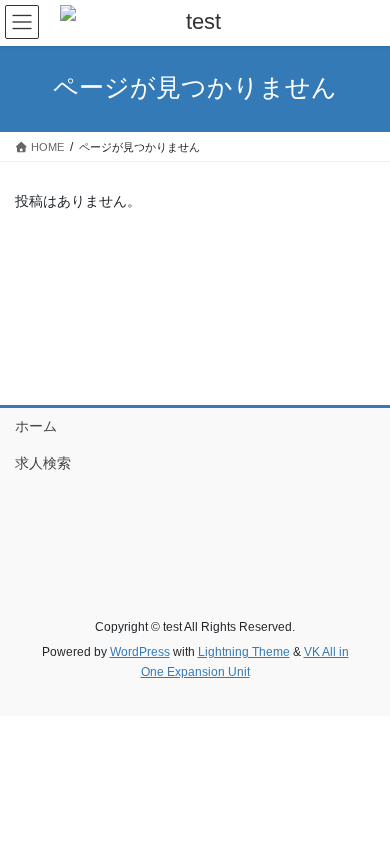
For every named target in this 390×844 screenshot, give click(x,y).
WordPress (140, 652)
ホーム (36, 426)
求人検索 (43, 463)
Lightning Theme (244, 652)
